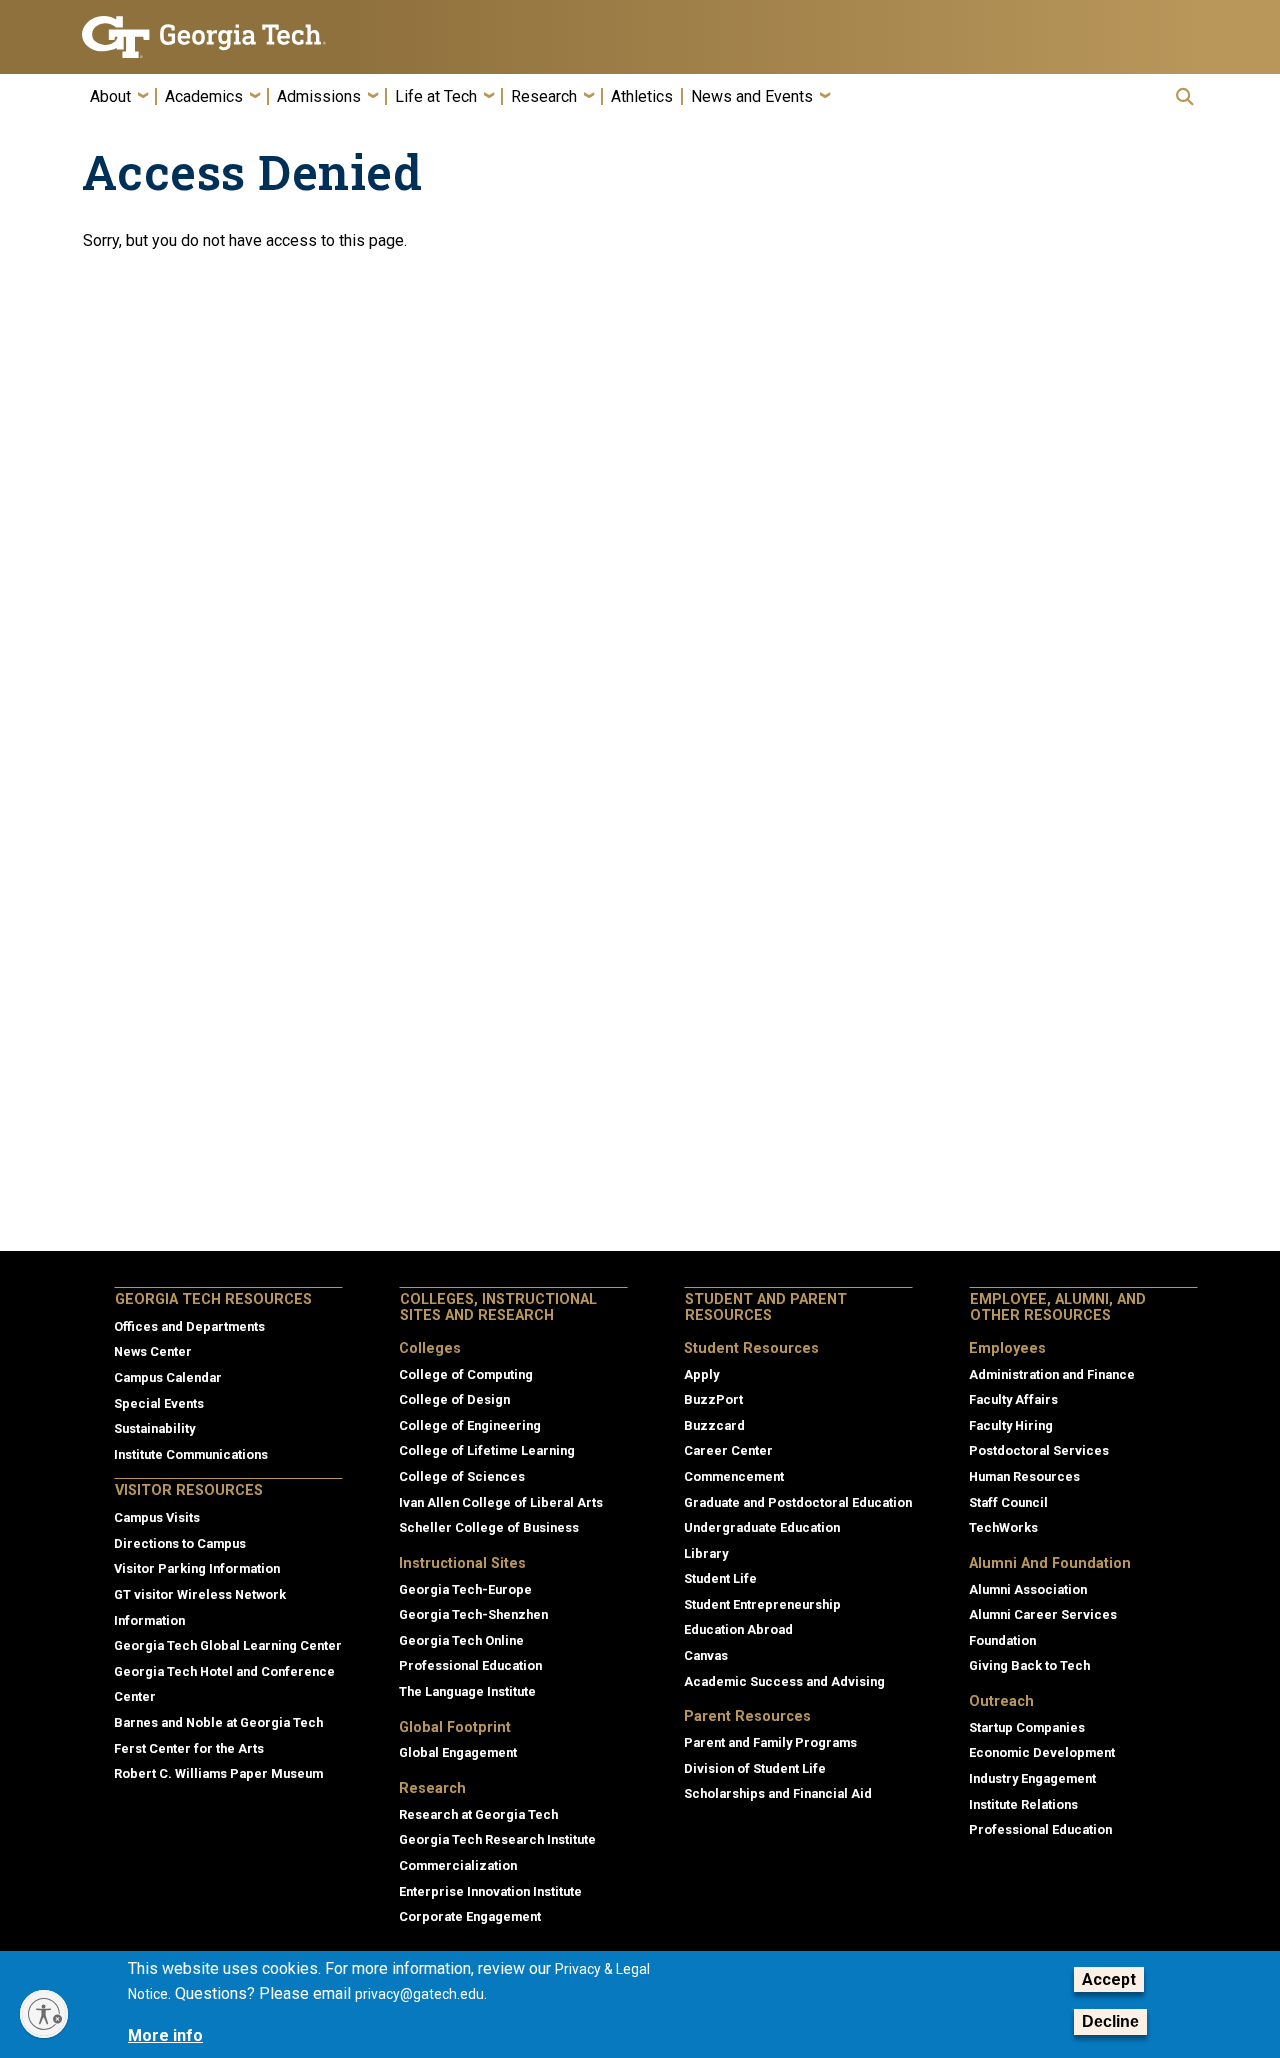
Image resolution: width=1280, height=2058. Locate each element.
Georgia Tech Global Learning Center (228, 1645)
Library (706, 1553)
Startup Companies (1027, 1727)
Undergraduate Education (762, 1527)
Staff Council (1008, 1502)
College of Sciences (462, 1476)
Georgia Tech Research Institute (497, 1839)
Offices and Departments (189, 1326)
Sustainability (154, 1428)
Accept (1109, 1979)
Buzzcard (714, 1425)
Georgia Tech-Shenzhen (473, 1614)
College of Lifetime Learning (487, 1450)
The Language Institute (467, 1691)
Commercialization (458, 1865)
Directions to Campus (180, 1543)
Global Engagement (458, 1752)
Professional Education (470, 1665)
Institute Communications (191, 1454)
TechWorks (1003, 1527)
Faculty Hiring (1011, 1425)
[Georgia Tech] (212, 37)
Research (544, 97)
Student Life (720, 1578)
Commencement (734, 1476)
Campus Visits (157, 1517)
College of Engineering (470, 1425)
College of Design (454, 1399)
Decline (1110, 2021)
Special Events (159, 1403)
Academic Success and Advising (784, 1681)
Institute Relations (1023, 1804)
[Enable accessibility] (44, 2014)
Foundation (1002, 1640)
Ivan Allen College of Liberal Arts (501, 1502)
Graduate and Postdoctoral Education (798, 1502)
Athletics (642, 97)
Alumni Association (1028, 1589)
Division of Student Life (755, 1768)
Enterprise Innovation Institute (490, 1891)
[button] (1185, 96)
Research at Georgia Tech (478, 1814)
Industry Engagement (1032, 1778)
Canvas (706, 1655)
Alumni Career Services (1043, 1614)
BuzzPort (713, 1399)
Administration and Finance (1052, 1374)
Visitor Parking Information (197, 1568)
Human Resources (1024, 1476)
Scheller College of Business (489, 1527)
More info (165, 2035)
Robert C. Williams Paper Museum (218, 1773)
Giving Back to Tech (1029, 1665)
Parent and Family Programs (770, 1742)
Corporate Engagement (470, 1916)
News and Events (752, 97)
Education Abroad (738, 1629)
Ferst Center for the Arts (189, 1748)
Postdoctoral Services (1039, 1450)
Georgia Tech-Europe (465, 1589)
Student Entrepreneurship (762, 1604)
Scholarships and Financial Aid (778, 1793)
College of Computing (466, 1374)
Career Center (728, 1450)
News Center (153, 1351)
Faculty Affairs (1013, 1399)
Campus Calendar (168, 1377)
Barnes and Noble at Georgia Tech (218, 1722)
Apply (701, 1374)
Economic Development (1042, 1752)
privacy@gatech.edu (419, 1995)
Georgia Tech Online (461, 1640)
